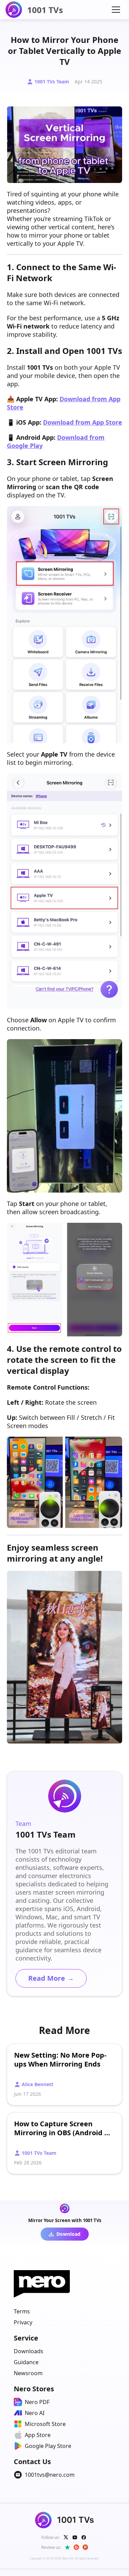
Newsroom (28, 2373)
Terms (22, 2311)
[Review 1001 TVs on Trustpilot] (67, 2547)
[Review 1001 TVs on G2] (76, 2547)
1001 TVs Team (52, 82)
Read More (51, 1978)
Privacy (23, 2322)
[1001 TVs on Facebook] (84, 2537)
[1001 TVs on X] (66, 2537)
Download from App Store (83, 422)
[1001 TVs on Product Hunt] (85, 2547)
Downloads (29, 2351)
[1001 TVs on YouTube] (75, 2537)
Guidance (26, 2362)
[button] (116, 10)
